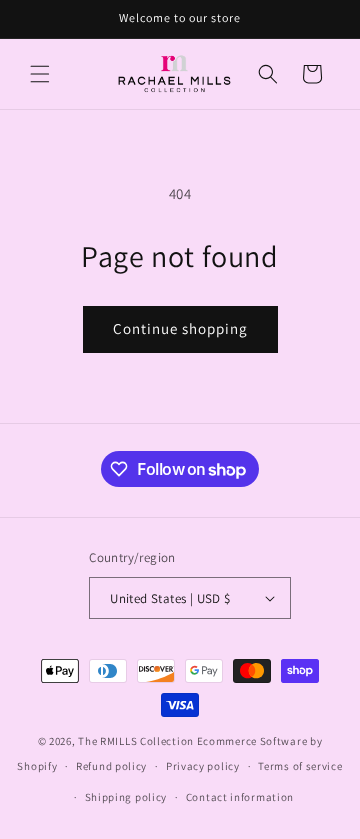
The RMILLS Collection (136, 741)
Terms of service (300, 766)
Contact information (240, 797)
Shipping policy (126, 797)
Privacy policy (203, 766)
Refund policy (111, 766)
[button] (40, 74)
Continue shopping (180, 328)
